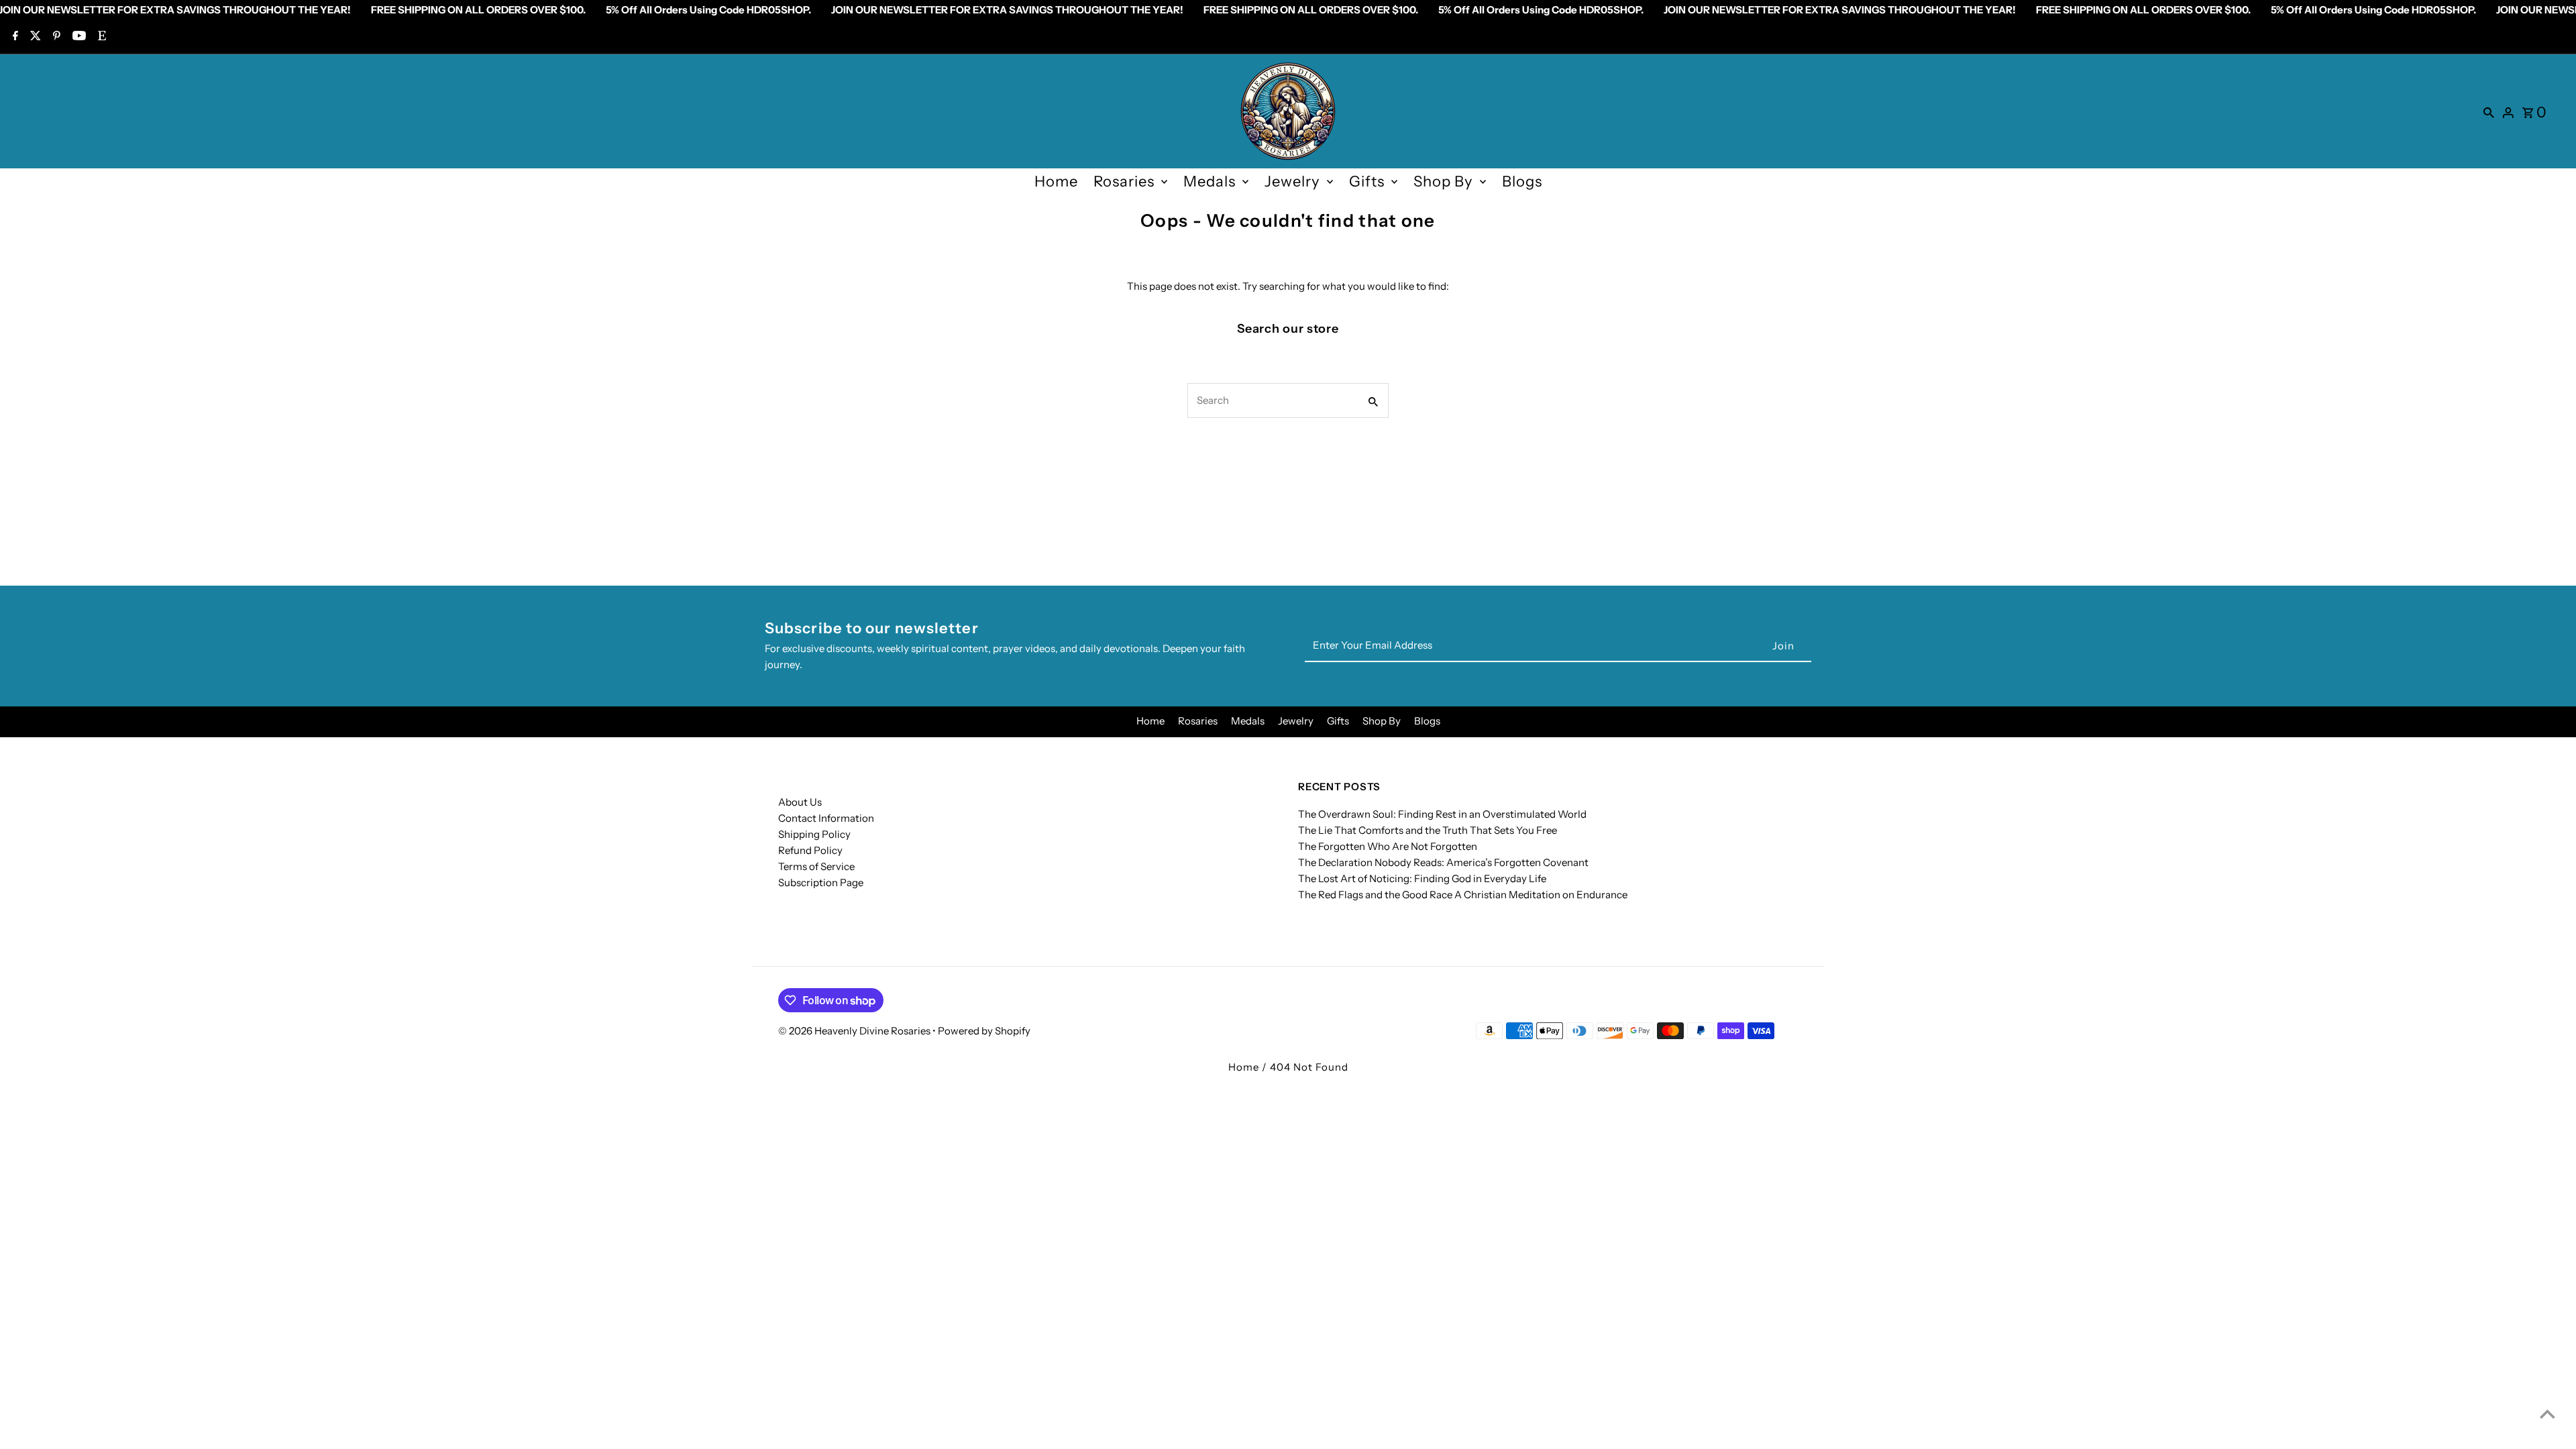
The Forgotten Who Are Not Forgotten (1388, 846)
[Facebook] (14, 37)
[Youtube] (77, 37)
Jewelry (1292, 181)
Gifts (1367, 181)
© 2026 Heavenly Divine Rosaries (855, 1031)
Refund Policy (810, 850)
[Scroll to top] (2547, 1414)
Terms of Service (816, 866)
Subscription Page (821, 882)
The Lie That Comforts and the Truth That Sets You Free (1428, 830)
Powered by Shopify (984, 1031)
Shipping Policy (814, 834)
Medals (1210, 181)
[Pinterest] (55, 37)
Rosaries (1124, 181)
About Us (800, 802)
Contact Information (826, 818)
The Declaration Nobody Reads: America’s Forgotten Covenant (1443, 862)
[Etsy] (100, 37)
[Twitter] (34, 37)
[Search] (2489, 111)
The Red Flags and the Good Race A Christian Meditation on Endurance (1463, 895)
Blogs (1522, 181)
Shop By (1443, 181)
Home (1056, 181)
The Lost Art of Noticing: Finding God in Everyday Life (1422, 878)
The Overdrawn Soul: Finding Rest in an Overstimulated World (1442, 814)
